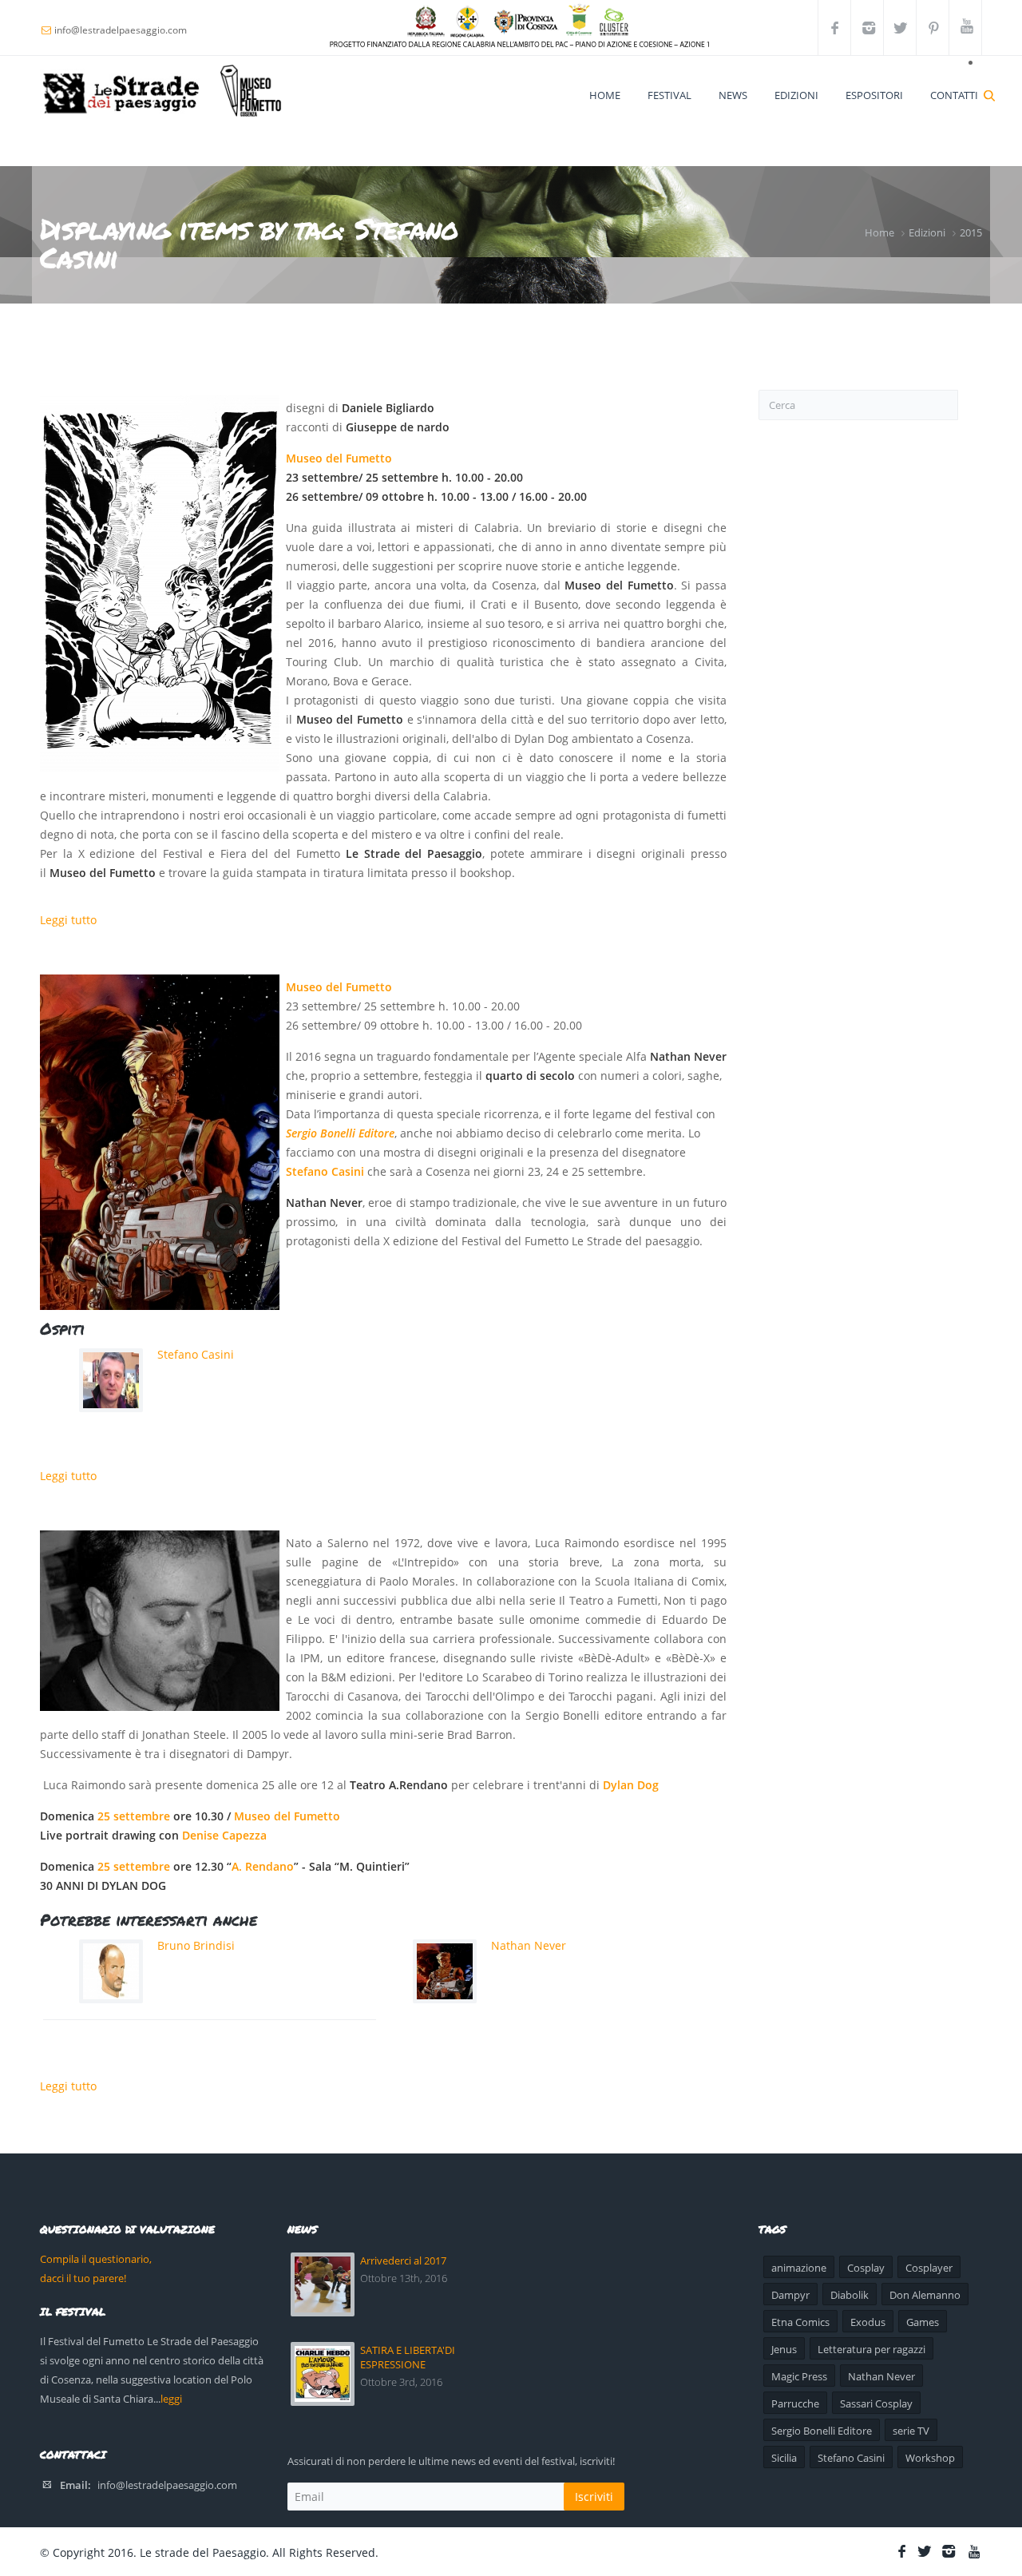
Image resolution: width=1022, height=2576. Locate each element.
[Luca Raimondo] (160, 1621)
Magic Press (799, 2376)
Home (605, 95)
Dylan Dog (632, 1785)
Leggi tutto (68, 920)
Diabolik (850, 2295)
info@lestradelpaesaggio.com (167, 2485)
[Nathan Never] (160, 1142)
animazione (799, 2268)
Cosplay (866, 2268)
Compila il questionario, (96, 2259)
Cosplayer (929, 2268)
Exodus (868, 2322)
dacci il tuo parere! (83, 2278)
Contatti (954, 95)
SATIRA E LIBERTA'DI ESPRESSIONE (408, 2357)
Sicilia (784, 2458)
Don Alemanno (925, 2295)
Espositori (874, 95)
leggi (171, 2399)
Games (923, 2322)
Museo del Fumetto (339, 458)
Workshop (930, 2458)
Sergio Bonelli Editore (340, 1133)
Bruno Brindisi (196, 1945)
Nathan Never (529, 1945)
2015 (971, 232)
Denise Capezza (224, 1835)
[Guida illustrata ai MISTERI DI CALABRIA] (160, 583)
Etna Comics (800, 2322)
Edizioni (796, 95)
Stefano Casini (325, 1171)
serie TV (911, 2431)
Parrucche (795, 2403)
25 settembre (134, 1816)
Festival (669, 95)
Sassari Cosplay (876, 2403)
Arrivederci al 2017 (403, 2260)
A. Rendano (263, 1866)
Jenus (784, 2349)
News (733, 95)
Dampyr (790, 2295)
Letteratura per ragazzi (871, 2349)
